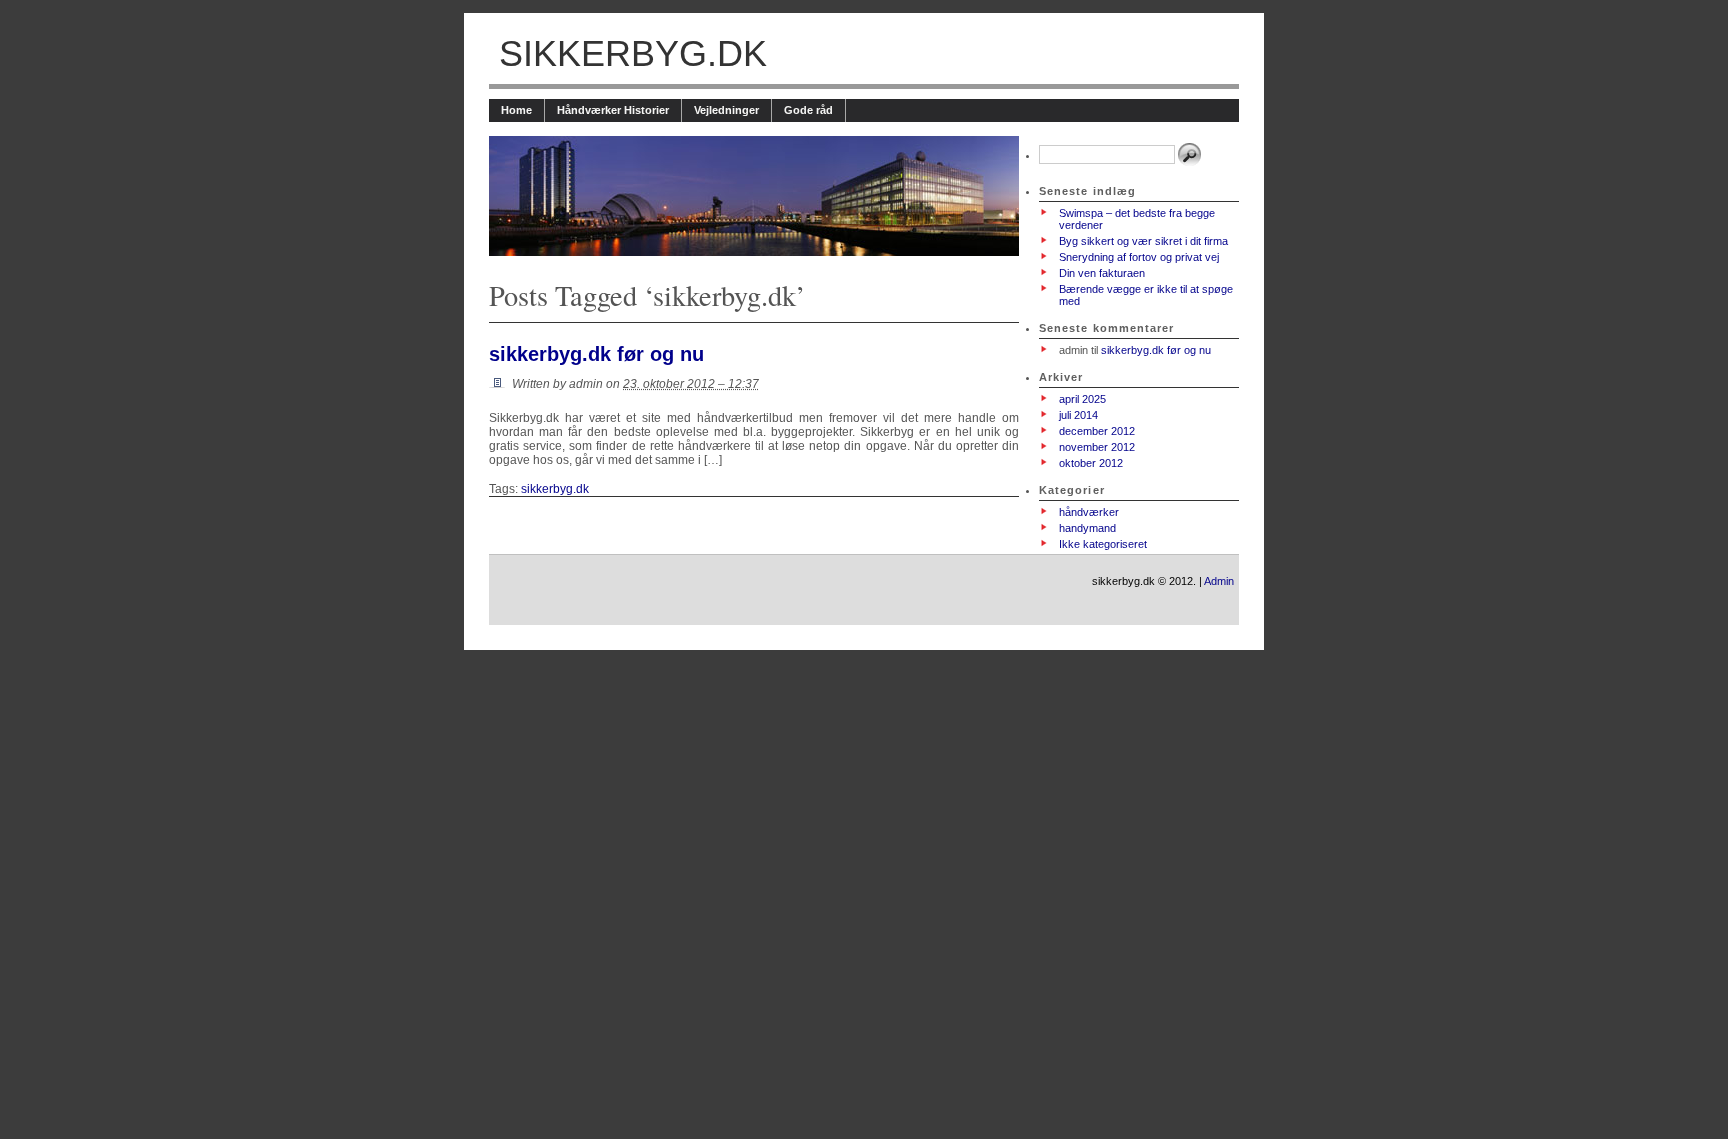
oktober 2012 (1091, 463)
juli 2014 (1078, 415)
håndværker (1089, 512)
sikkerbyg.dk (633, 53)
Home (516, 110)
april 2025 (1082, 399)
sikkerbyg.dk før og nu (596, 354)
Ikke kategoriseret (1103, 544)
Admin (1219, 581)
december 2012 (1097, 431)
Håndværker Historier (613, 110)
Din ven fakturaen (1102, 273)
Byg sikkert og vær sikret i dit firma (1143, 241)
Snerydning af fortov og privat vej (1139, 257)
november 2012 (1097, 447)
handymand (1087, 528)
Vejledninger (726, 110)
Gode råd (808, 110)
